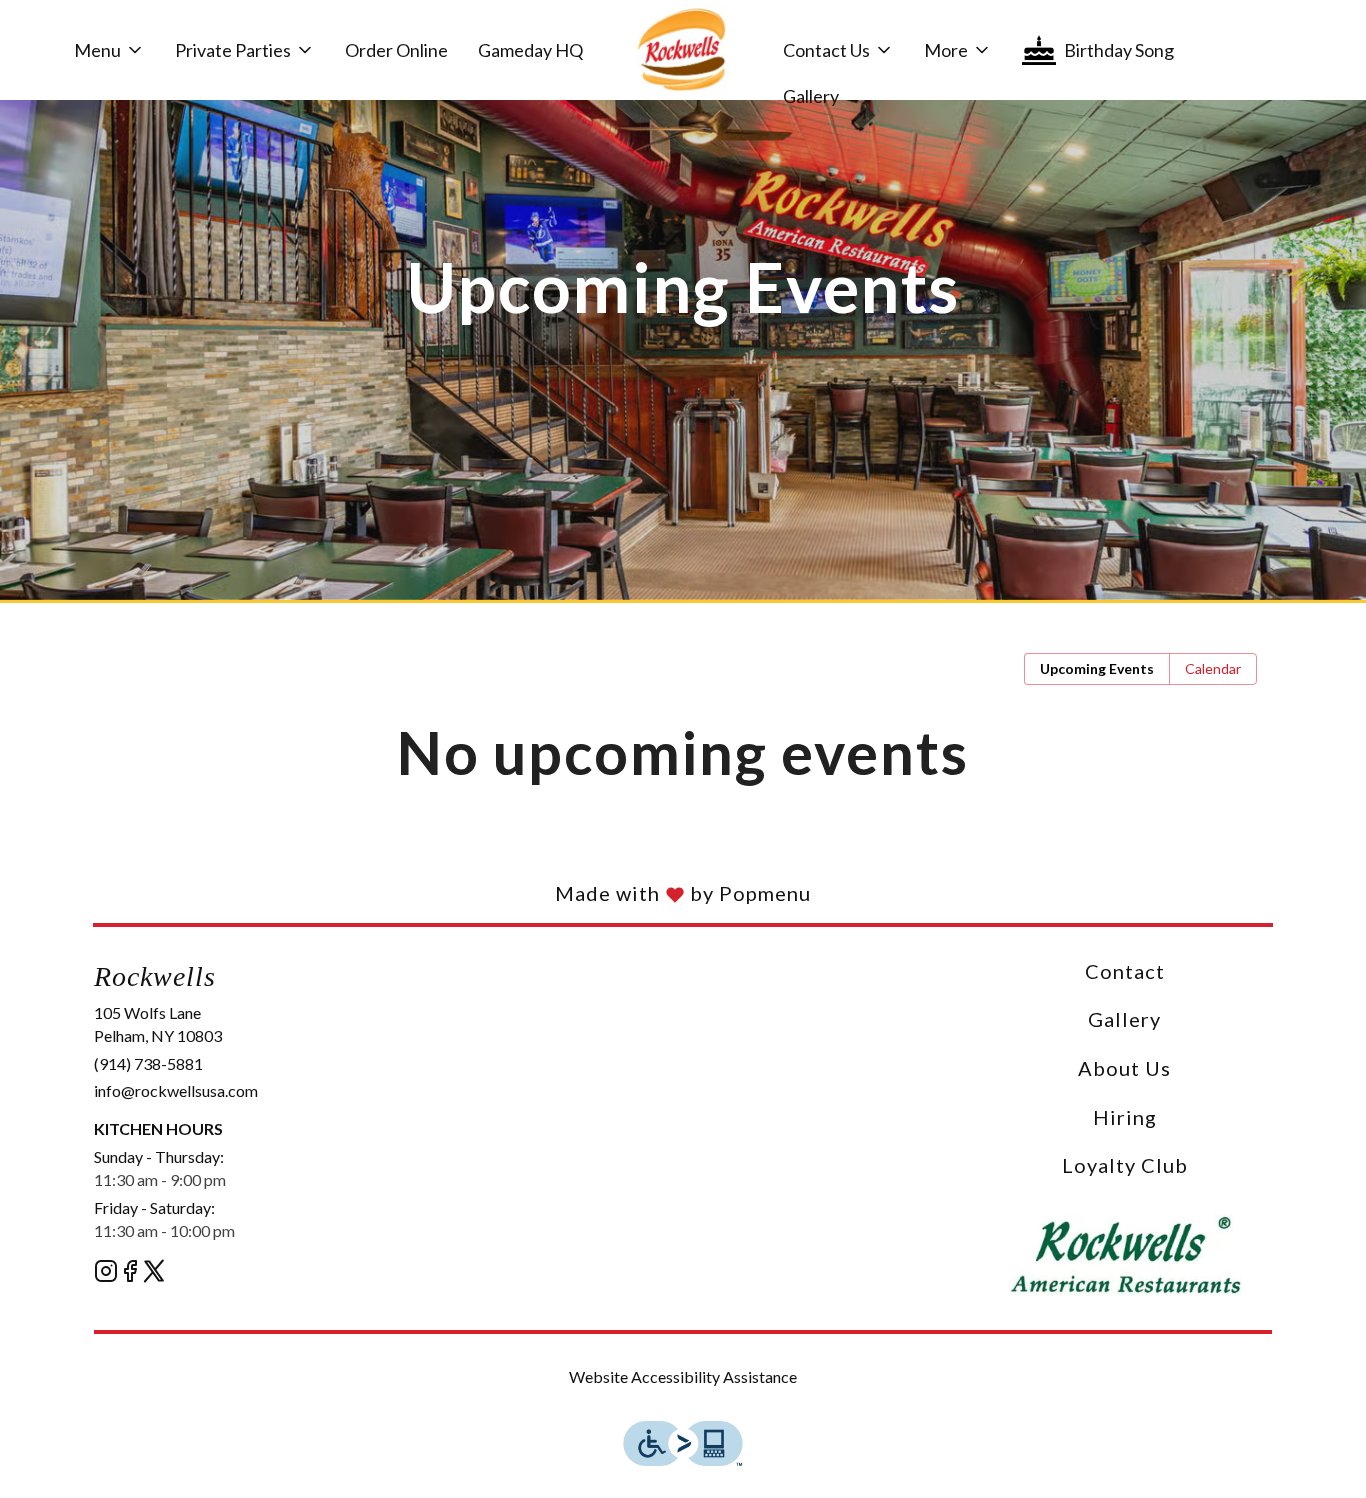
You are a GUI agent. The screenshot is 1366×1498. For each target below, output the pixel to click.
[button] (109, 50)
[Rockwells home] (683, 50)
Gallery (811, 96)
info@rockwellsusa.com (176, 1090)
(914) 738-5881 (148, 1063)
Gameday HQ (530, 50)
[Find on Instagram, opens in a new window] (106, 1273)
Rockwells (1125, 1255)
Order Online (396, 50)
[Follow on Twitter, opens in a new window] (154, 1273)
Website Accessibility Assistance (683, 1376)
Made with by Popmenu (405, 894)
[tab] (1097, 669)
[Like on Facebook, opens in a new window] (130, 1273)
